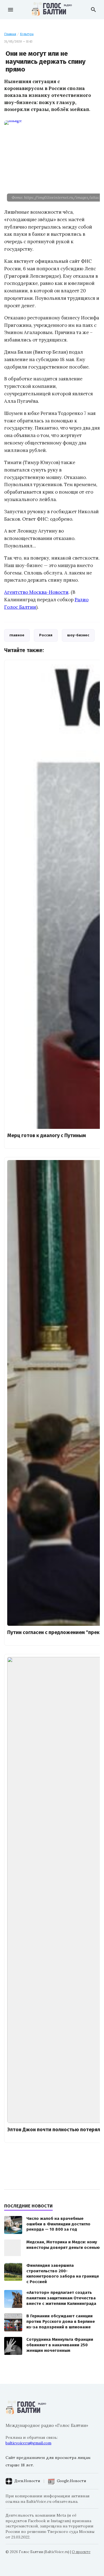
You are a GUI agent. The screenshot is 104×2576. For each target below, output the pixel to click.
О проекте (81, 2552)
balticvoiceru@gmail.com (28, 2443)
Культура (27, 34)
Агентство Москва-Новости (36, 592)
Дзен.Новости (27, 2481)
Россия (46, 635)
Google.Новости (71, 2481)
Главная (10, 34)
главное (17, 635)
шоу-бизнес (78, 635)
